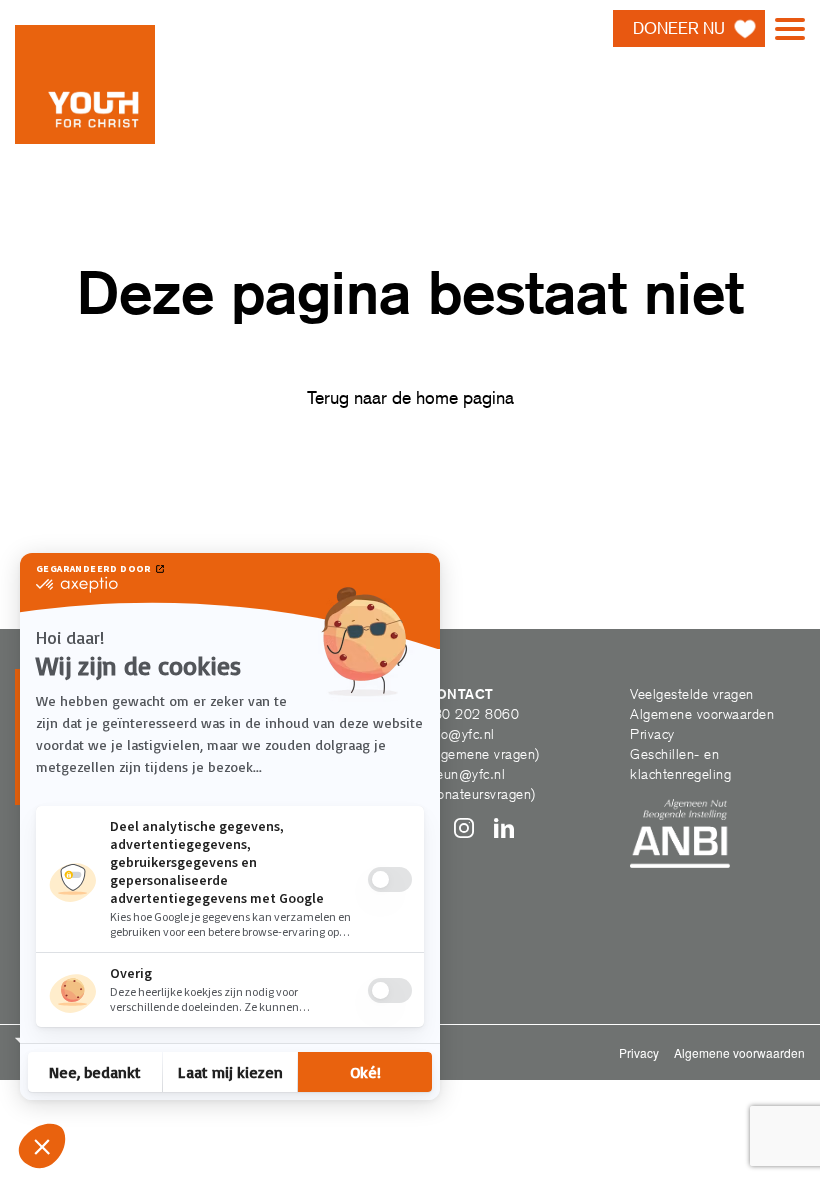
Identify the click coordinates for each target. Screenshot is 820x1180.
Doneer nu (679, 28)
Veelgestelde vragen (692, 694)
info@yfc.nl (460, 734)
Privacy (652, 734)
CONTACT (459, 694)
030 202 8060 (472, 714)
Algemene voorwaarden (702, 714)
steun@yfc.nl (465, 774)
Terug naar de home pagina (410, 397)
